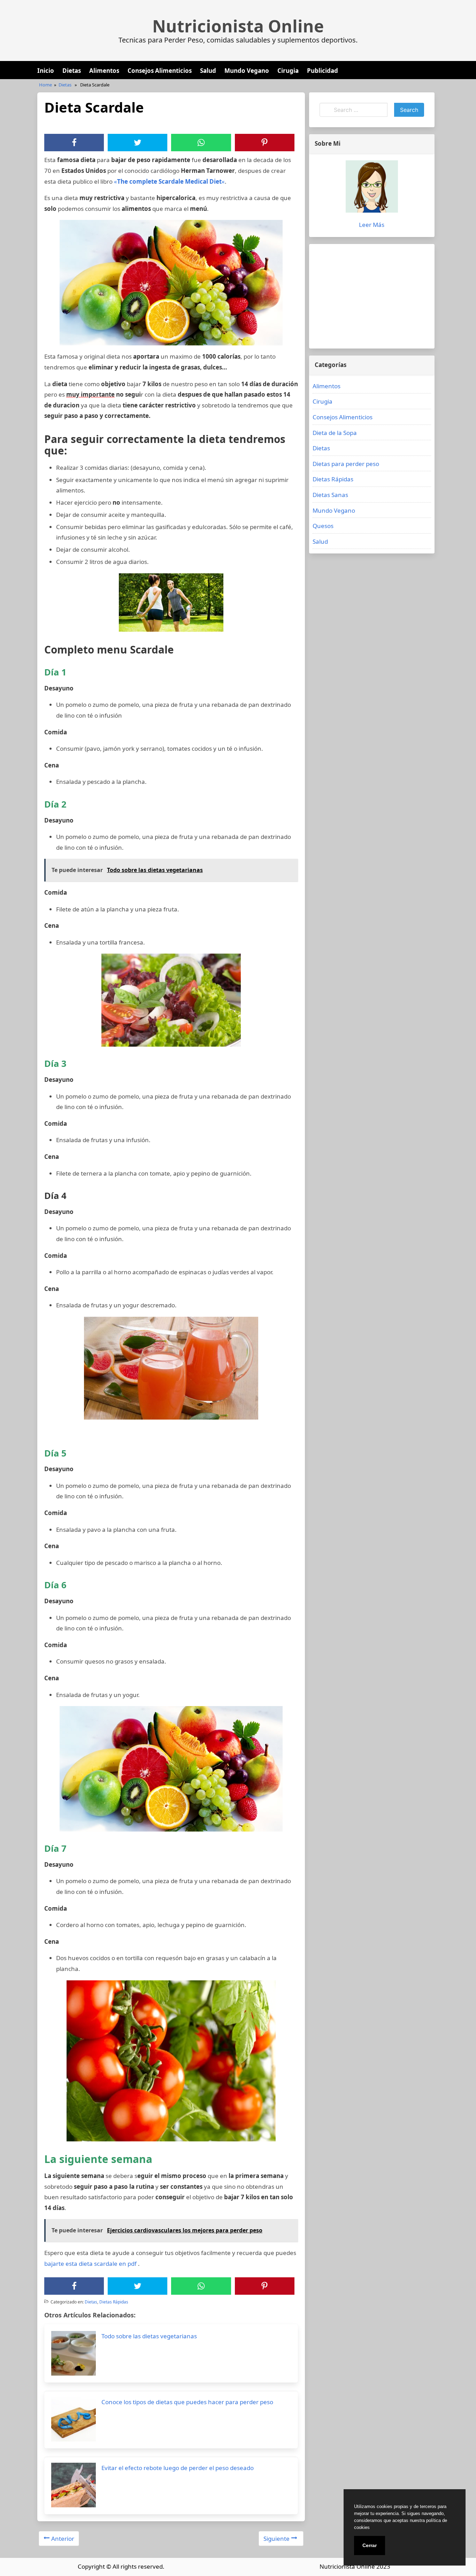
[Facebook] (74, 143)
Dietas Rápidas (114, 2302)
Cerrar (370, 2545)
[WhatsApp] (201, 143)
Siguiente (277, 2539)
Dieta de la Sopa (335, 433)
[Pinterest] (264, 143)
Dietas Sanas (330, 495)
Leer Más (372, 225)
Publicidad (323, 71)
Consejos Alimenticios (160, 71)
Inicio (46, 71)
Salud (208, 71)
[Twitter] (138, 143)
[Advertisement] (372, 296)
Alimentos (104, 71)
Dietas (72, 71)
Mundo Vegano (247, 71)
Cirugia (288, 71)
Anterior (63, 2539)
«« (169, 181)
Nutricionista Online (238, 26)
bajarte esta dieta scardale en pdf (90, 2264)
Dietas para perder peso (346, 464)
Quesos (323, 526)
